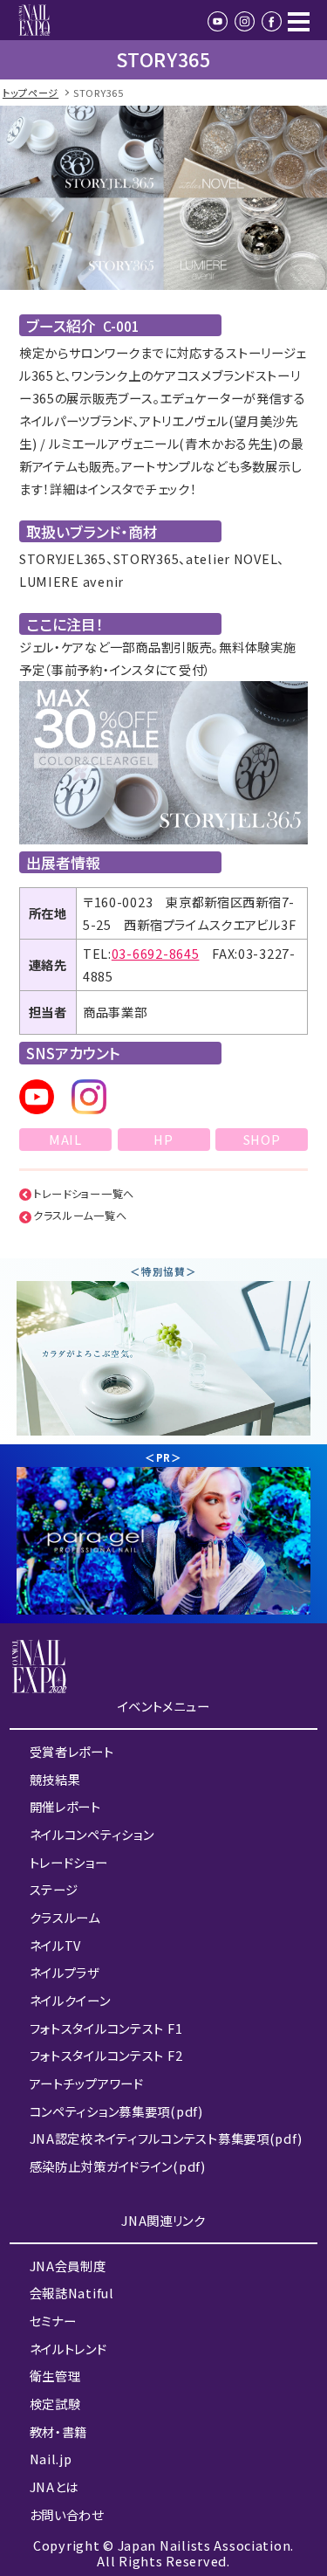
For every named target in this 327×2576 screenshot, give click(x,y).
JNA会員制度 (68, 2266)
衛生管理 (55, 2376)
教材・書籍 (59, 2431)
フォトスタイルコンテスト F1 (106, 2028)
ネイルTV (56, 1945)
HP (163, 1139)
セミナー (53, 2321)
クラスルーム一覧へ (80, 1216)
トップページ (31, 93)
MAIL (65, 1139)
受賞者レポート (72, 1751)
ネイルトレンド (68, 2349)
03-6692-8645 (156, 953)
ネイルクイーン (70, 2000)
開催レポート (65, 1806)
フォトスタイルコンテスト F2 (106, 2055)
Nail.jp (51, 2459)
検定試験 (55, 2404)
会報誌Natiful (72, 2293)
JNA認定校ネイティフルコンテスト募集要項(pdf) (166, 2138)
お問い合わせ (67, 2514)
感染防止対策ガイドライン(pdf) (118, 2166)
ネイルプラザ (65, 1972)
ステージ (54, 1889)
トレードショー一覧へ (84, 1194)
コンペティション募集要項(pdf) (116, 2111)
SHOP (262, 1139)
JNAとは (54, 2486)
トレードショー (69, 1862)
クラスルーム (65, 1917)
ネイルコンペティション (92, 1834)
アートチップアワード (87, 2083)
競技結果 (55, 1779)
